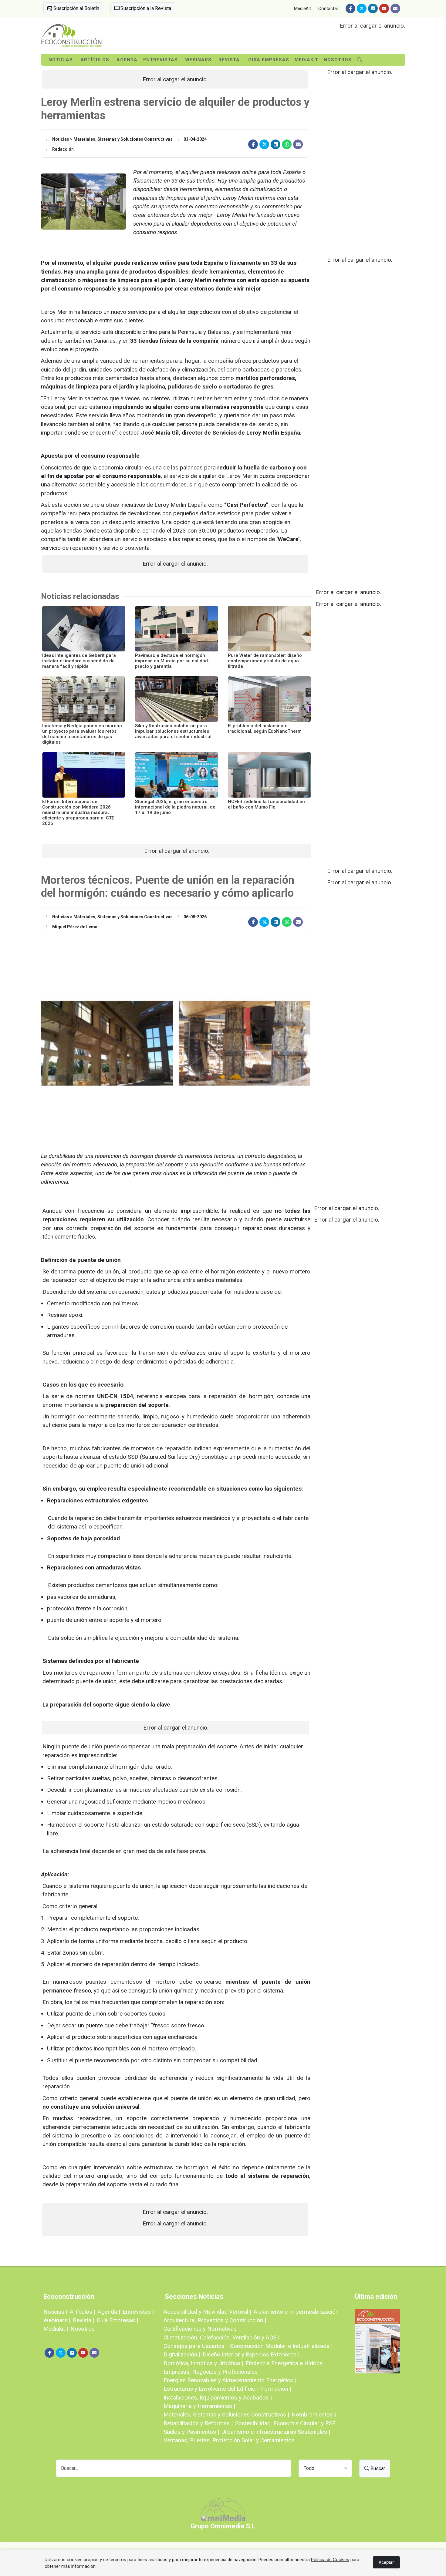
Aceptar (386, 2562)
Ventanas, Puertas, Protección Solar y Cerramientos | (231, 2440)
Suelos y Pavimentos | (191, 2432)
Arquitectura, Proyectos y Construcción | (215, 2320)
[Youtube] (384, 8)
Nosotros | (84, 2329)
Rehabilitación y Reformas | (198, 2423)
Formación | (276, 2389)
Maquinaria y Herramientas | (199, 2406)
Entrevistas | (138, 2312)
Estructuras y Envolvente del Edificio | (211, 2389)
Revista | (84, 2320)
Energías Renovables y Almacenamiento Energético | (230, 2380)
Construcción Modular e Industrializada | (281, 2346)
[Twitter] (362, 8)
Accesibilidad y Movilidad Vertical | (207, 2312)
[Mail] (395, 8)
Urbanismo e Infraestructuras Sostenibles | (276, 2432)
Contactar (328, 8)
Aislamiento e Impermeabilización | (298, 2312)
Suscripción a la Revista (145, 8)
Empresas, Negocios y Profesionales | (212, 2372)
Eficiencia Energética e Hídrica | (286, 2363)
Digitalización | (182, 2354)
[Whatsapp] (287, 144)
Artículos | (83, 2312)
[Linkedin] (373, 8)
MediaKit (302, 8)
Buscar (377, 2468)
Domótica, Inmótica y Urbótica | (203, 2363)
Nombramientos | (314, 2415)
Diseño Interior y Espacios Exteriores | (251, 2354)
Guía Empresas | (117, 2320)
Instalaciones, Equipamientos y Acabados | (218, 2398)
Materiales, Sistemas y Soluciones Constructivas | (226, 2415)
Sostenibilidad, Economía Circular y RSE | (287, 2423)
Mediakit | (56, 2329)
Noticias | (55, 2312)
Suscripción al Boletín (76, 8)
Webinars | (57, 2320)
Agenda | (109, 2312)
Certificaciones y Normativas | (202, 2329)
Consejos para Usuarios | (196, 2346)
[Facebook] (350, 8)
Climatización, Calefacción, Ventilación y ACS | (221, 2337)
